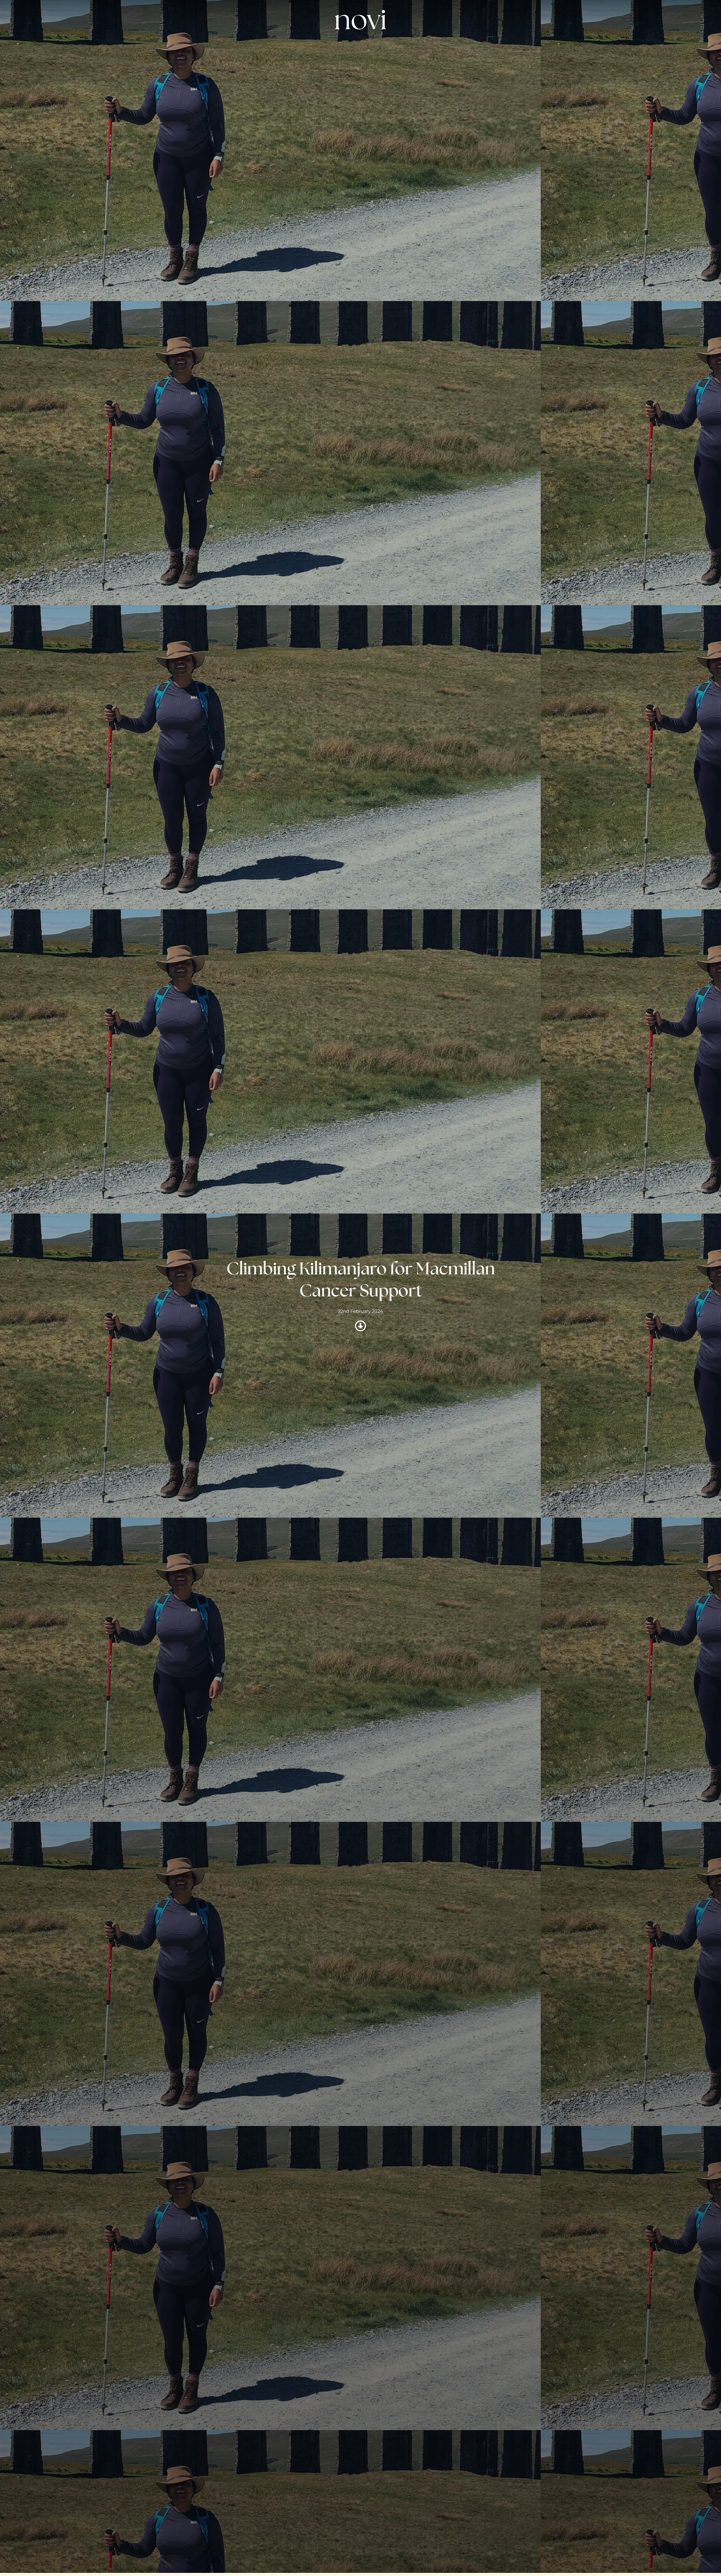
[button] (509, 48)
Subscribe (379, 48)
